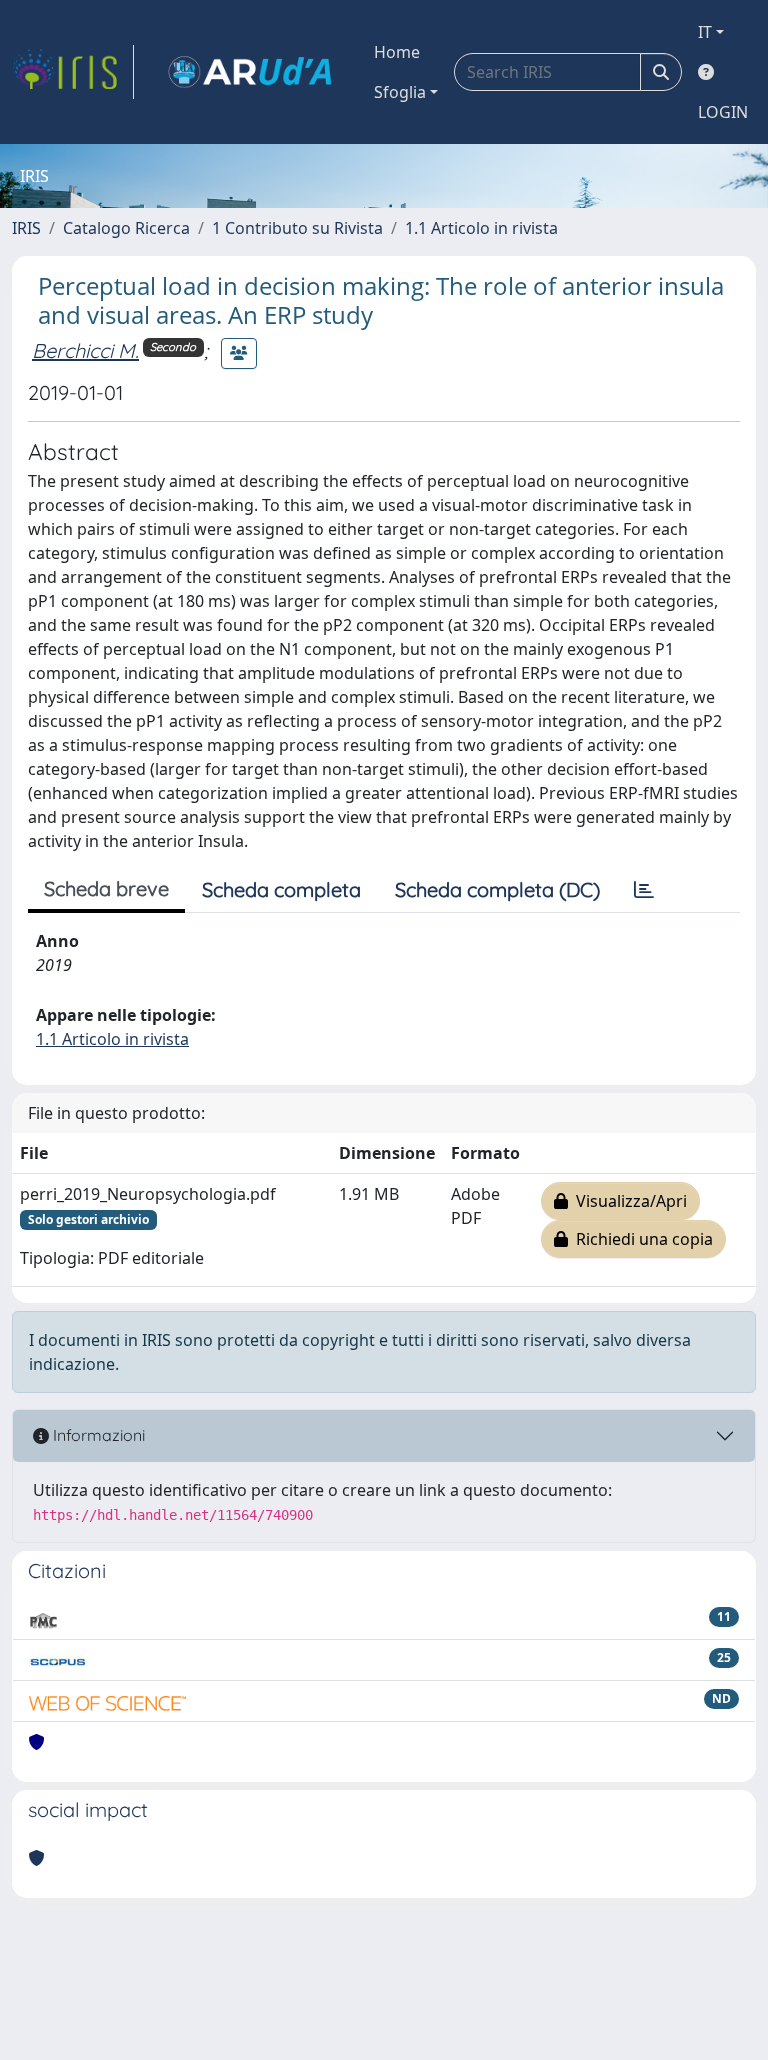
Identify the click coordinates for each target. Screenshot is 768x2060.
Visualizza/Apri (627, 1201)
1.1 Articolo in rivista (481, 228)
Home (397, 52)
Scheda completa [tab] (281, 889)
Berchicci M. (85, 350)
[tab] (644, 890)
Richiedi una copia (640, 1239)
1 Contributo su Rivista (297, 228)
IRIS (26, 228)
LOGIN (723, 112)
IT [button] (705, 32)
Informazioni (97, 1435)
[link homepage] (73, 72)
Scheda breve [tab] (106, 888)
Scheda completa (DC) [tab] (497, 889)
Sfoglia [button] (400, 92)
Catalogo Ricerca (126, 228)
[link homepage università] (250, 72)
